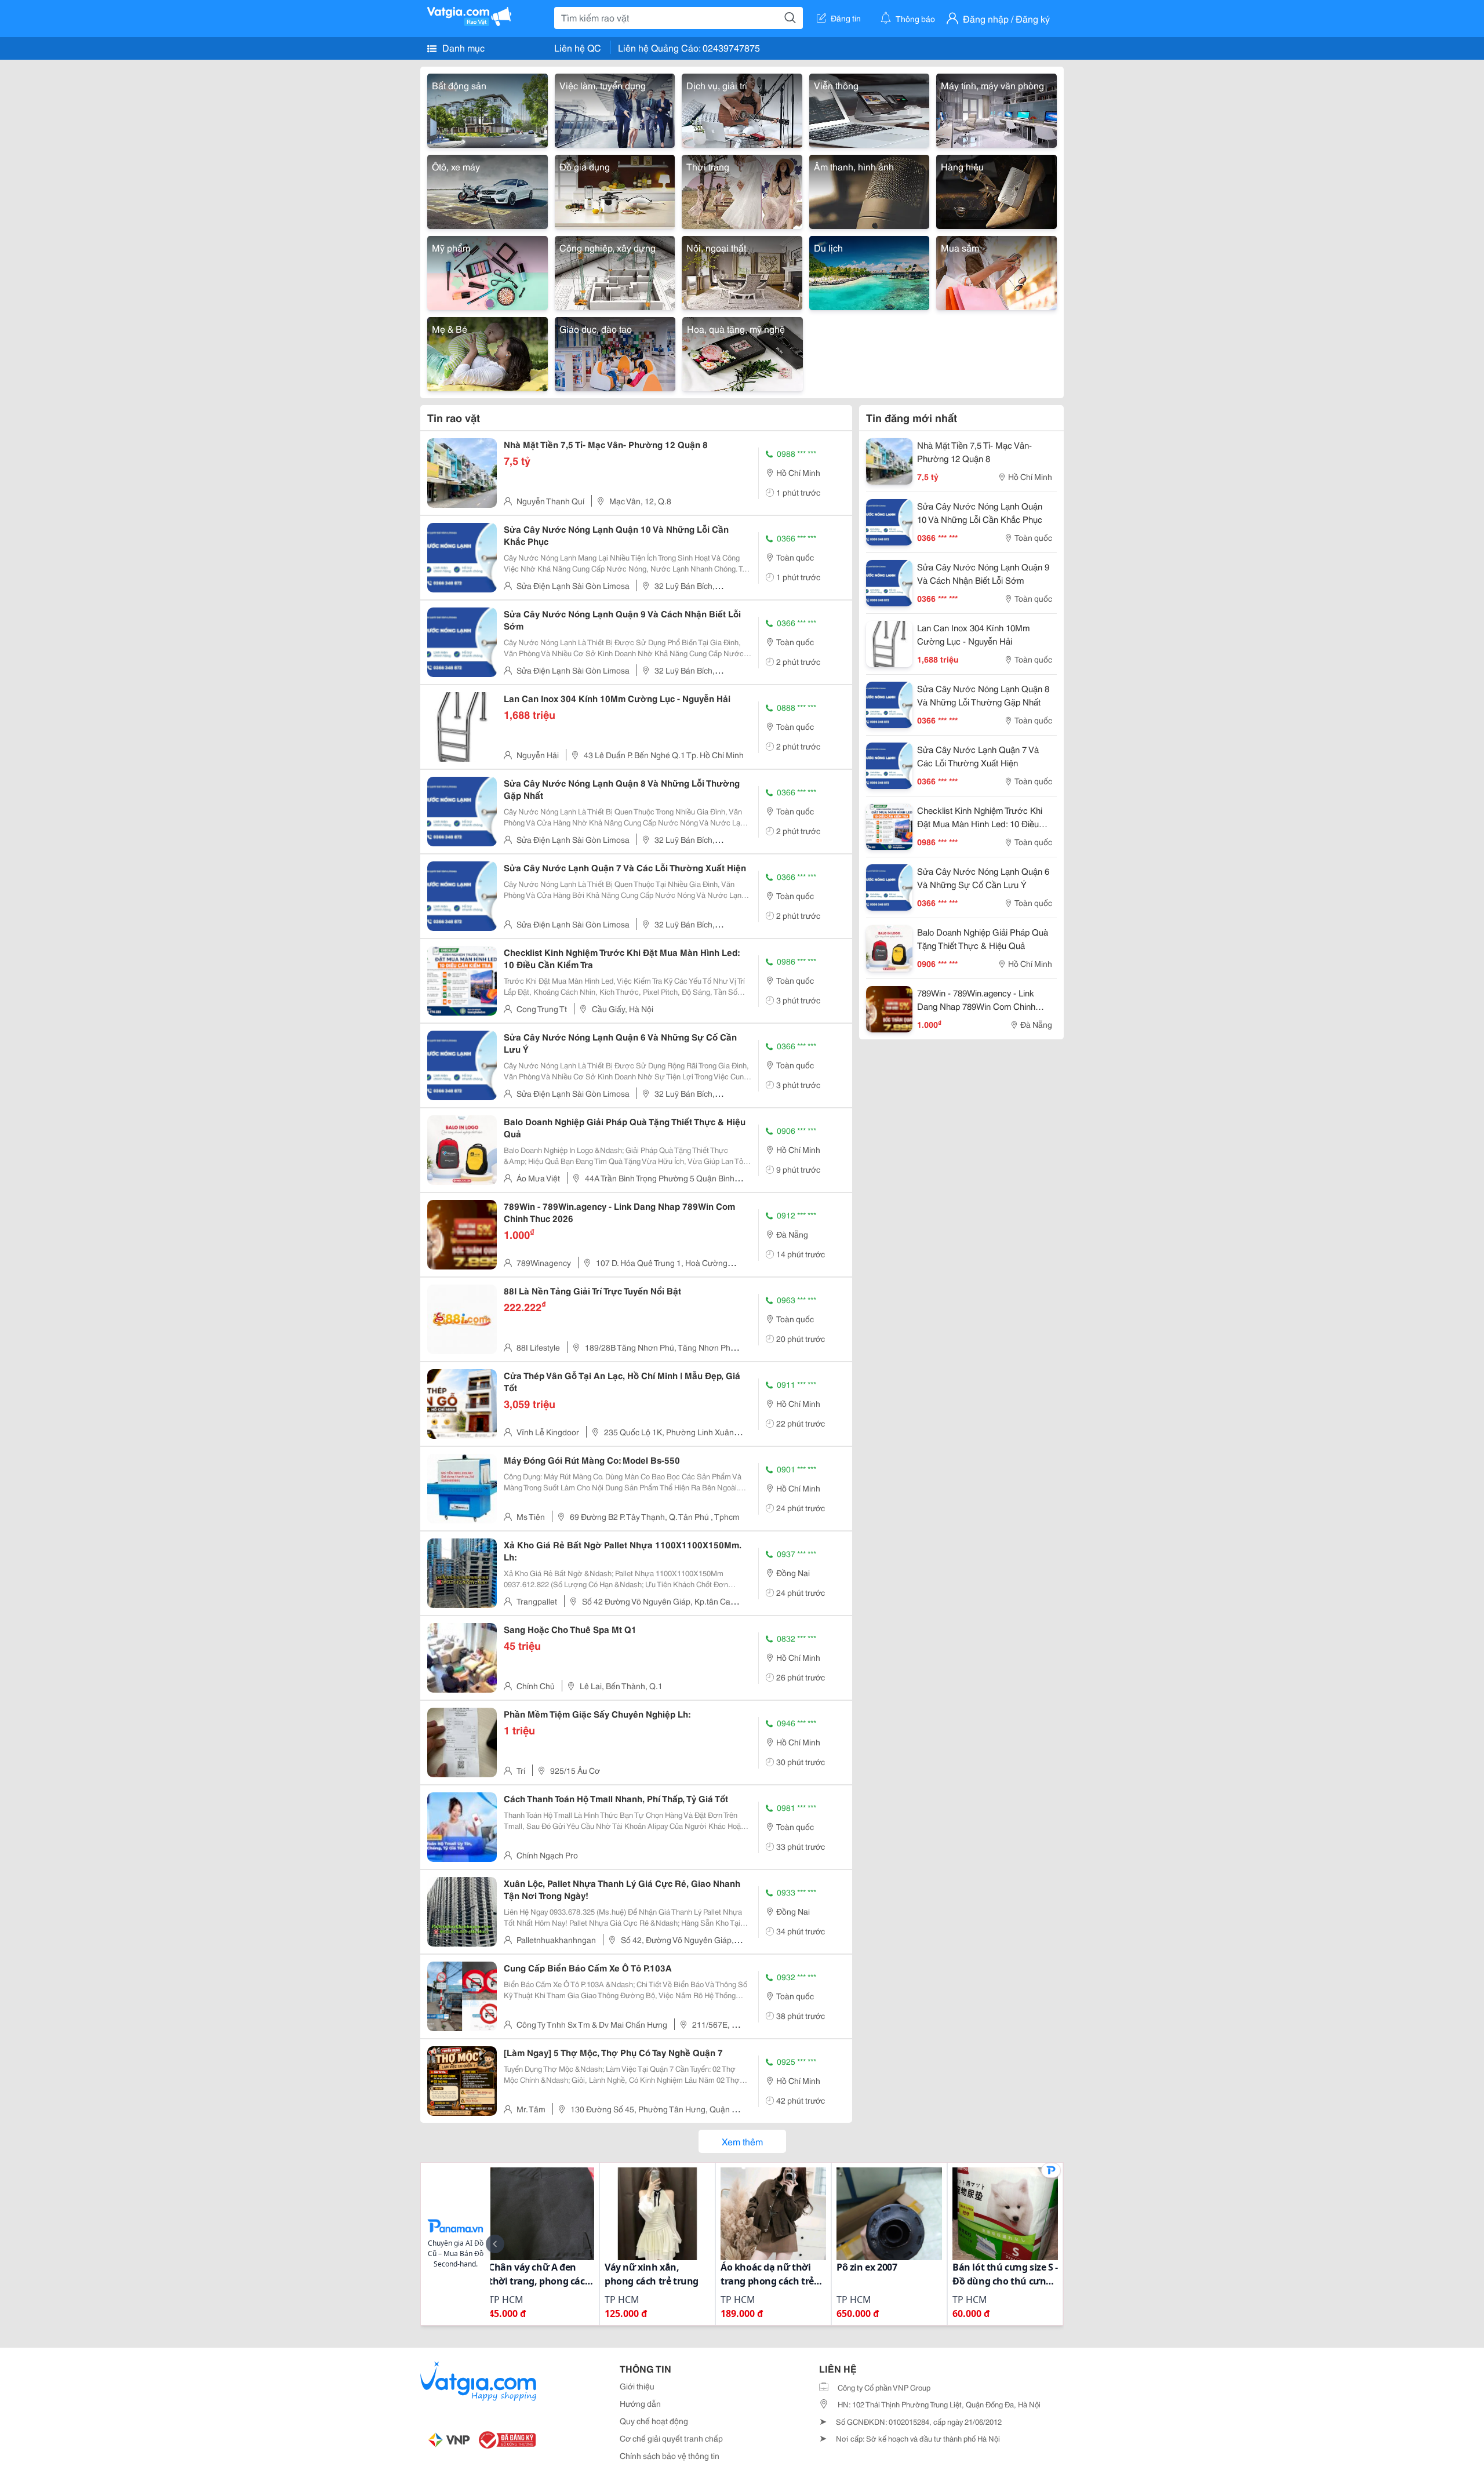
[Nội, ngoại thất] (742, 271)
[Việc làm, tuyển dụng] (615, 109)
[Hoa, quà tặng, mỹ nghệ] (743, 352)
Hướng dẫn (640, 2403)
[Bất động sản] (488, 109)
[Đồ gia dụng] (615, 190)
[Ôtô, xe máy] (488, 190)
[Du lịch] (870, 271)
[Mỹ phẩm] (488, 271)
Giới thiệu (637, 2386)
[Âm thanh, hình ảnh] (870, 190)
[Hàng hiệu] (996, 190)
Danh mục (462, 47)
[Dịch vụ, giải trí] (742, 109)
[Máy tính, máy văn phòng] (996, 109)
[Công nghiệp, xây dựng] (615, 271)
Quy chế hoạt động (654, 2421)
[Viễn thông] (870, 109)
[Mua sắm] (996, 271)
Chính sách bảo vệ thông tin (670, 2455)
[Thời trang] (742, 190)
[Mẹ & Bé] (488, 352)
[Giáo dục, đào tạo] (615, 352)
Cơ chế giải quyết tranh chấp (671, 2438)
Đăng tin (846, 18)
